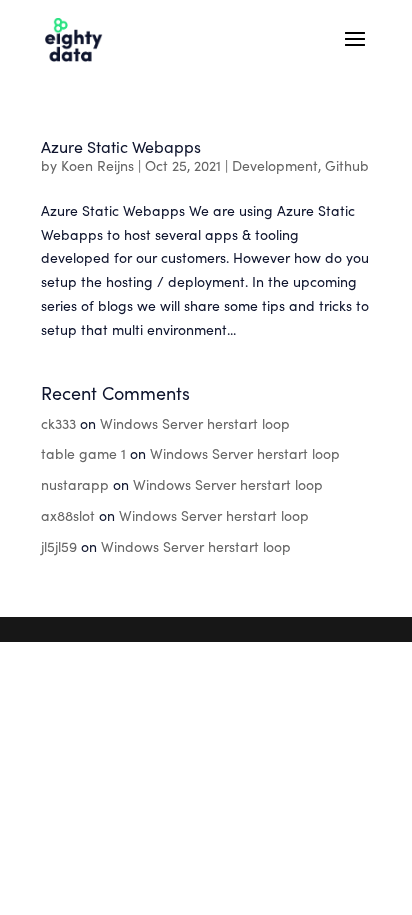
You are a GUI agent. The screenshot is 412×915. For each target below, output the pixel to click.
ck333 (58, 423)
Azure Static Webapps (121, 146)
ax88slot (68, 515)
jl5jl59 (59, 546)
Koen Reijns (97, 165)
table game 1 (83, 453)
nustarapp (75, 484)
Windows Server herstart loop (195, 423)
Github (347, 165)
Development (275, 165)
